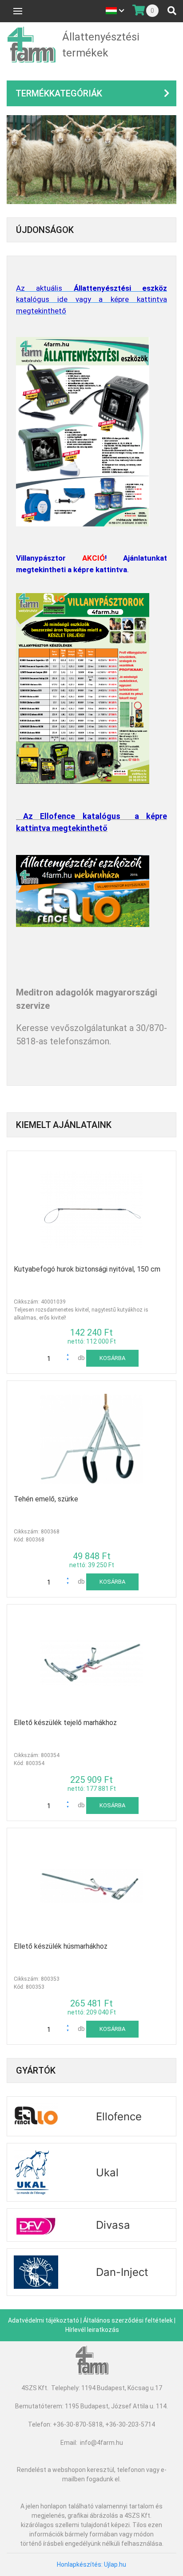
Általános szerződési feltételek (128, 2320)
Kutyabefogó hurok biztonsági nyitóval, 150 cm (87, 1269)
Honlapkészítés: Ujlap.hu (91, 2564)
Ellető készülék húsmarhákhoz (61, 1946)
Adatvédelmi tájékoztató (44, 2320)
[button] (70, 1356)
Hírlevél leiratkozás (92, 2330)
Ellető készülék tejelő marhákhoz (65, 1723)
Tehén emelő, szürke (46, 1499)
